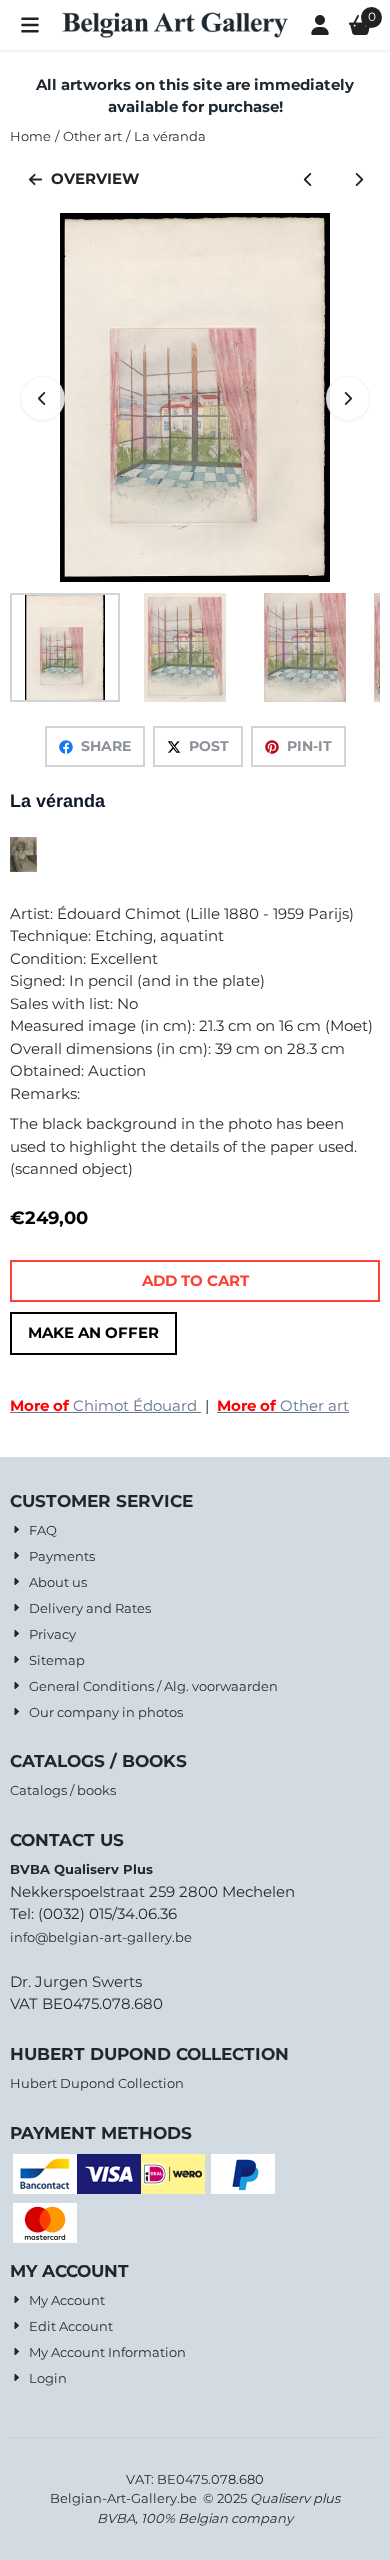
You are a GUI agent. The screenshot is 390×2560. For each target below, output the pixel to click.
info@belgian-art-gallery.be (101, 1937)
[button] (30, 25)
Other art (283, 1405)
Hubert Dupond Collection (97, 2083)
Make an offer (93, 1332)
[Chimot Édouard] (23, 866)
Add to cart (195, 1280)
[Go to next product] (359, 179)
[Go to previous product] (308, 179)
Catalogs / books (63, 1790)
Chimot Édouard (105, 1405)
